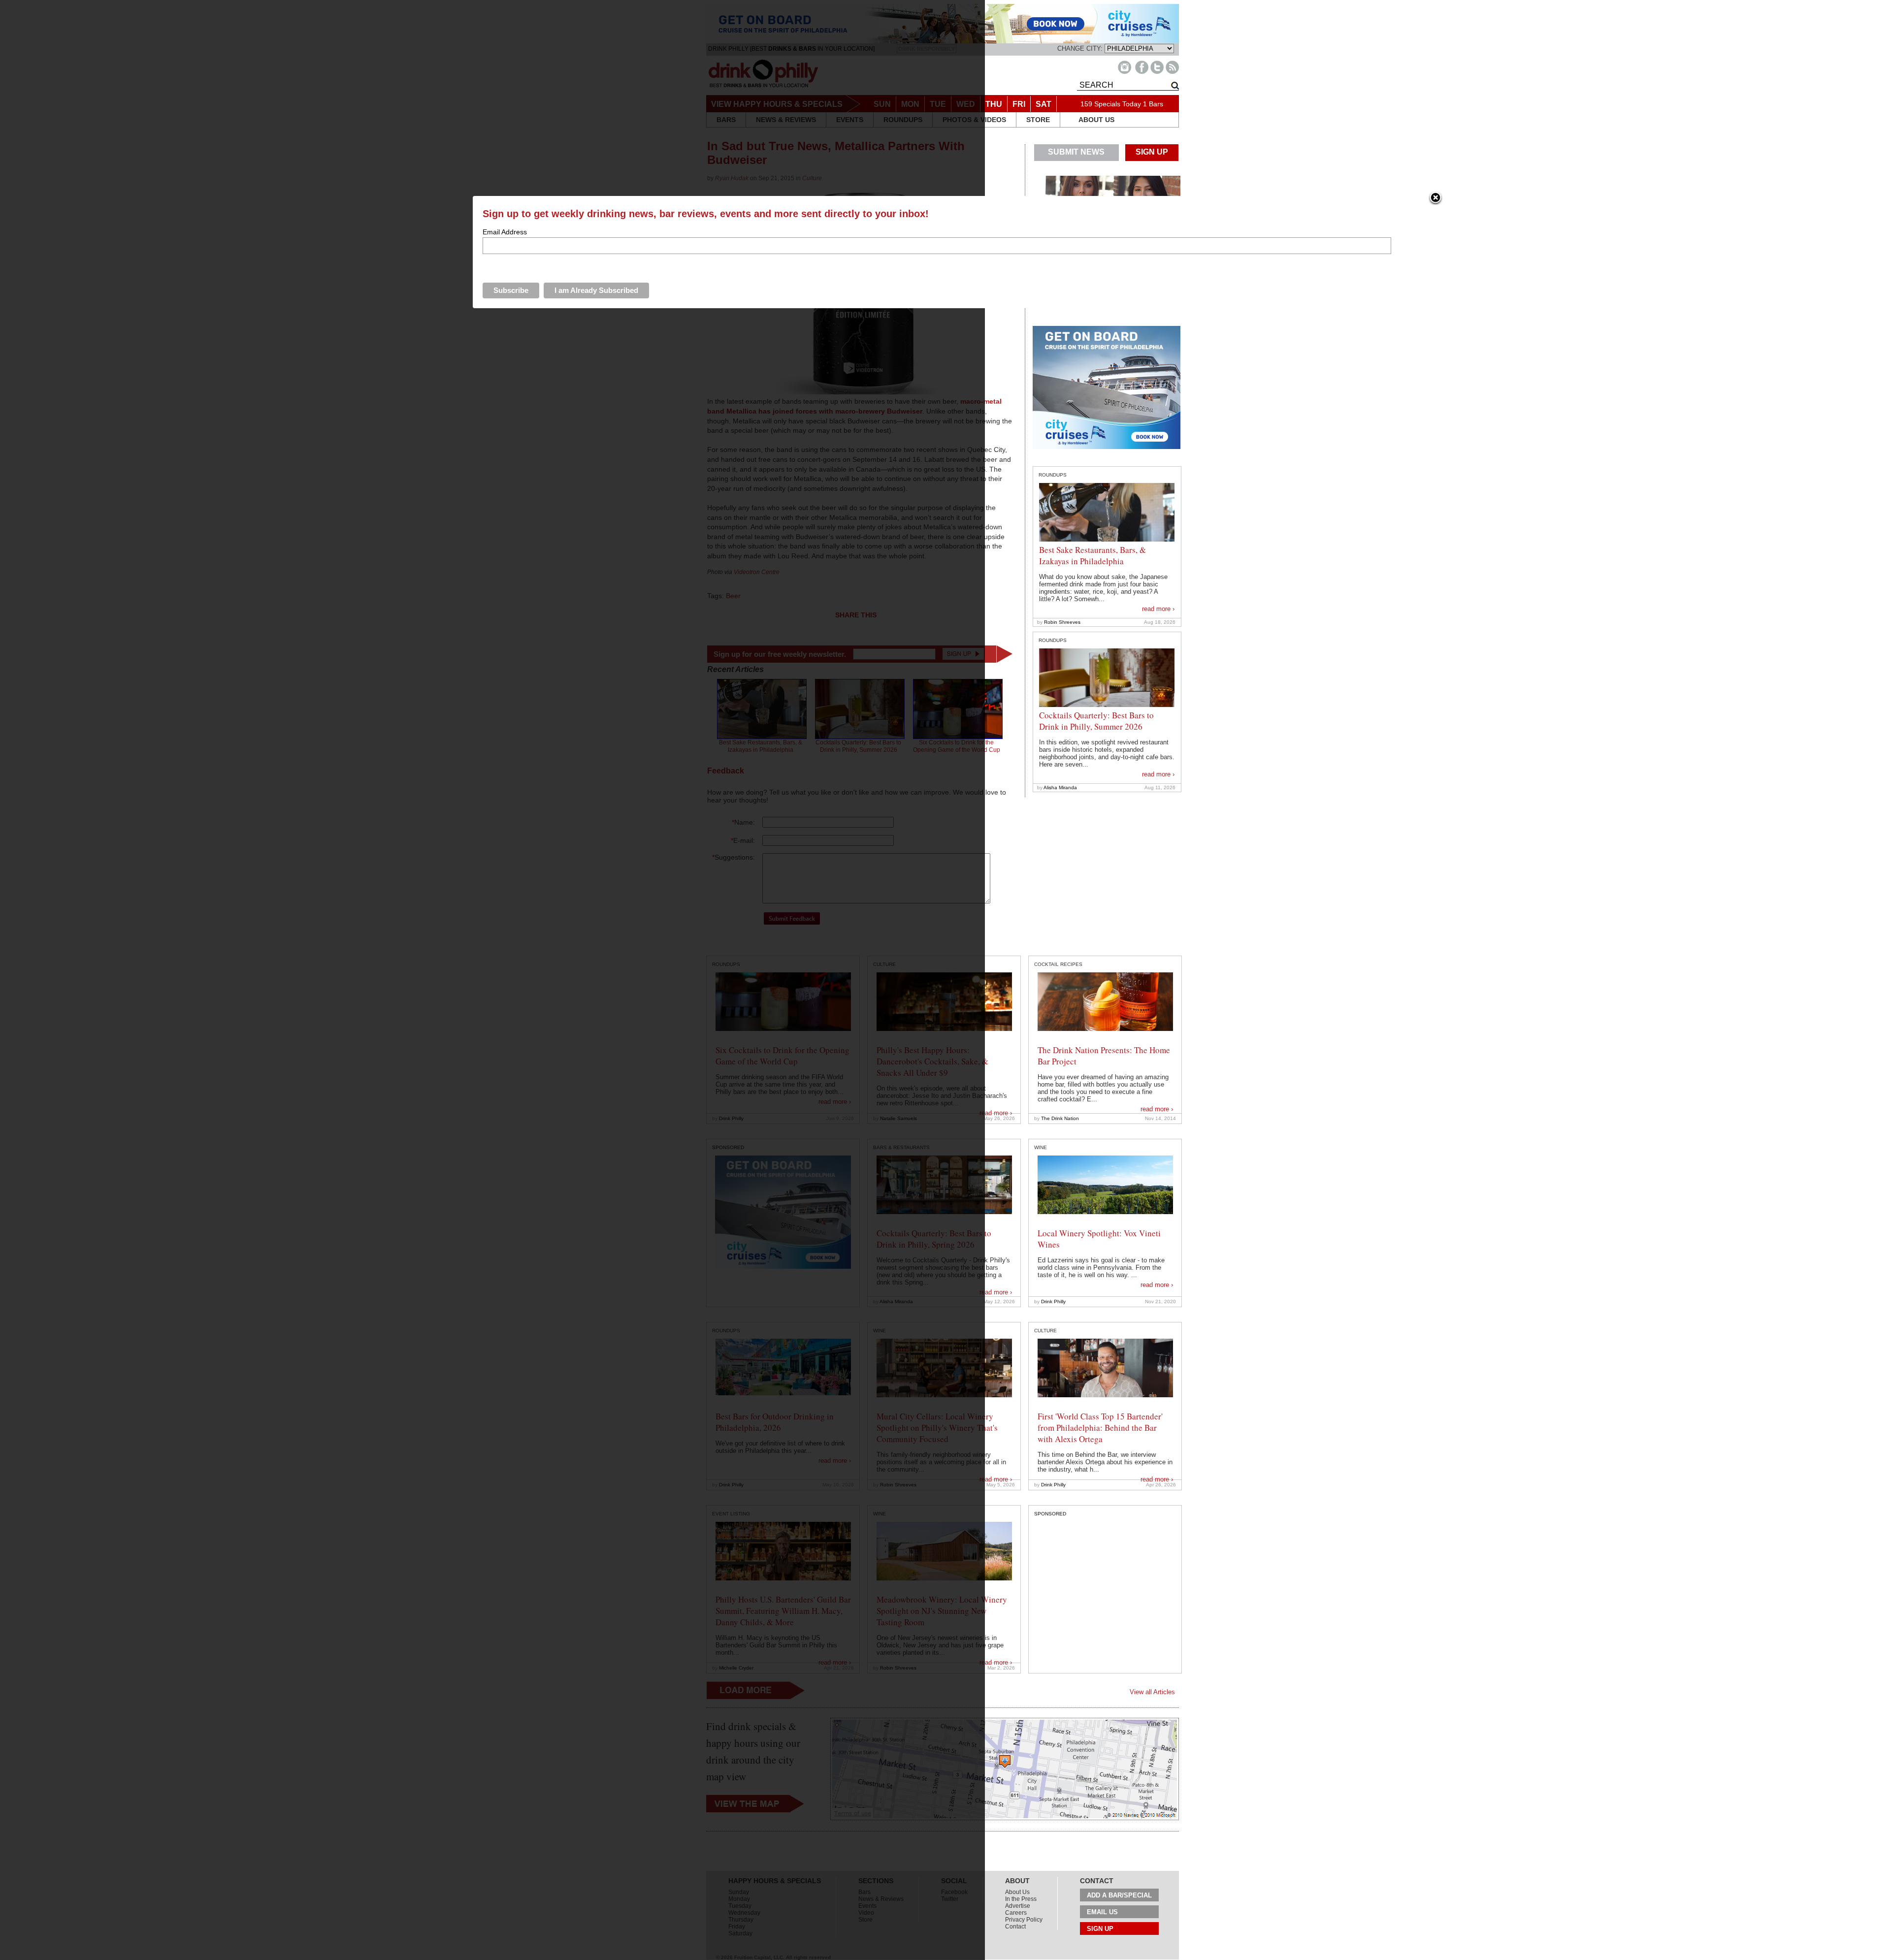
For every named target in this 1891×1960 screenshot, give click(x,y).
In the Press (1021, 1899)
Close (1435, 198)
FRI (1019, 104)
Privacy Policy (1024, 1920)
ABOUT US (1096, 120)
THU (994, 104)
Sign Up (1100, 1929)
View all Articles (1152, 1692)
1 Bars (1153, 104)
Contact (1015, 1927)
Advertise (1018, 1906)
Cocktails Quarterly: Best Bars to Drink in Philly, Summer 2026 (1096, 721)
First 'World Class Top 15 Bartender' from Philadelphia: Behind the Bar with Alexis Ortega (1100, 1428)
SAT (1043, 104)
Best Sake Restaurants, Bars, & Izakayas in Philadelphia (1092, 555)
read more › (1158, 609)
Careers (1016, 1913)
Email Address (505, 232)
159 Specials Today (1111, 104)
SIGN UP (1152, 152)
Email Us (1102, 1912)
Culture (1045, 1331)
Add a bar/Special (1119, 1895)
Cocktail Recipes (1058, 964)
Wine (1041, 1147)
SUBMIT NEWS (1076, 152)
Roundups (1053, 475)
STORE (1038, 120)
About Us (1017, 1892)
